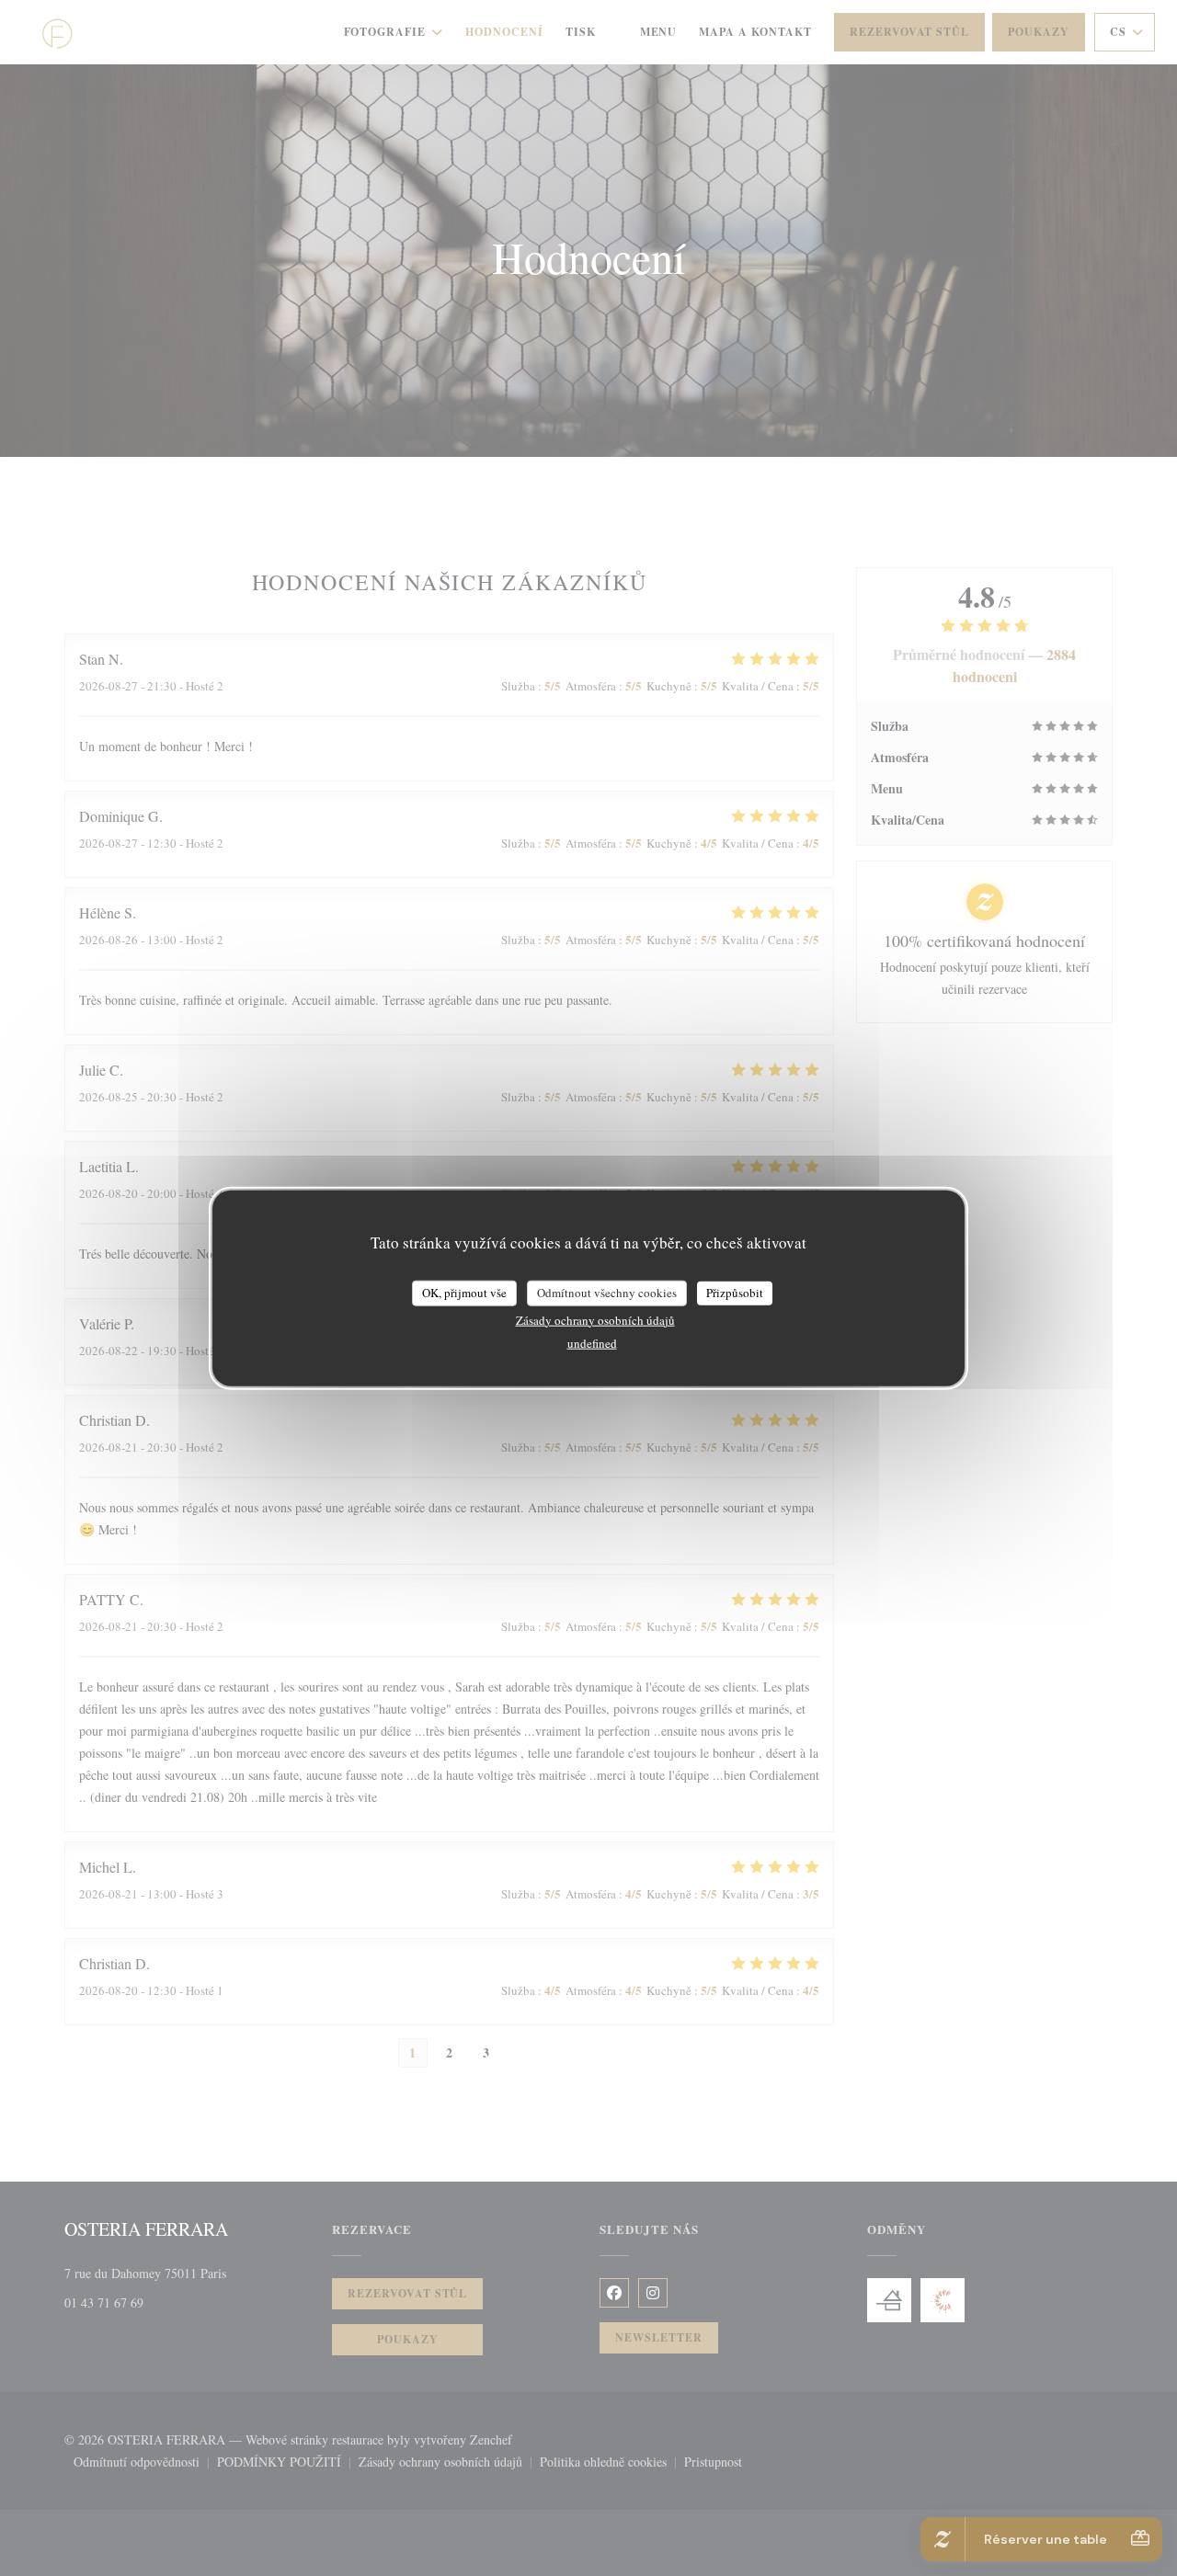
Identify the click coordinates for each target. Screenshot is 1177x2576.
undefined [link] (592, 1342)
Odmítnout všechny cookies (607, 1293)
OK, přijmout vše (464, 1293)
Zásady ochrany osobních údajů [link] (595, 1319)
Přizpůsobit (735, 1293)
